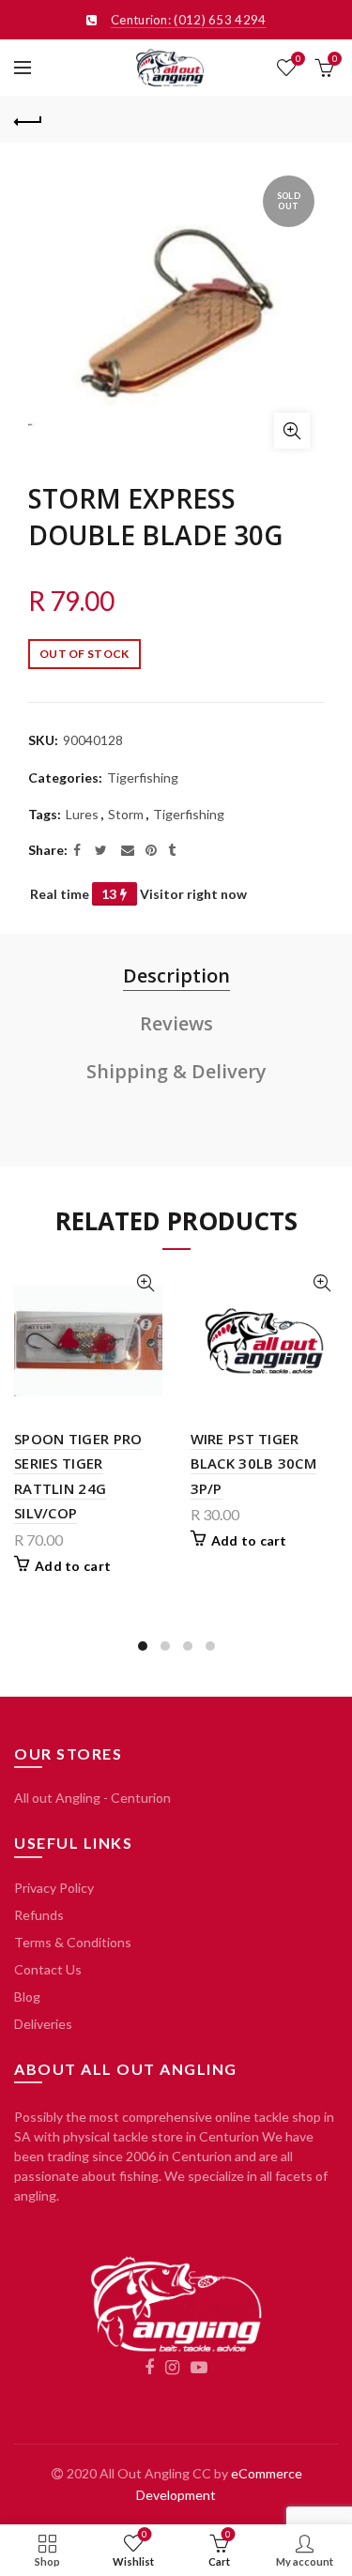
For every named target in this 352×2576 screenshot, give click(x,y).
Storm (126, 814)
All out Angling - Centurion (92, 1798)
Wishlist (298, 59)
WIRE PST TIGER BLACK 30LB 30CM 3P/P (254, 1463)
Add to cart (73, 1566)
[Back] (28, 119)
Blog (27, 1997)
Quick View (146, 1283)
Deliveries (43, 2024)
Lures (82, 814)
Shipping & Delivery (176, 1071)
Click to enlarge (292, 431)
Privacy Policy (54, 1888)
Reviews (176, 1023)
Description (176, 976)
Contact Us (48, 1969)
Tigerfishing (143, 777)
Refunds (39, 1915)
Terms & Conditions (73, 1942)
